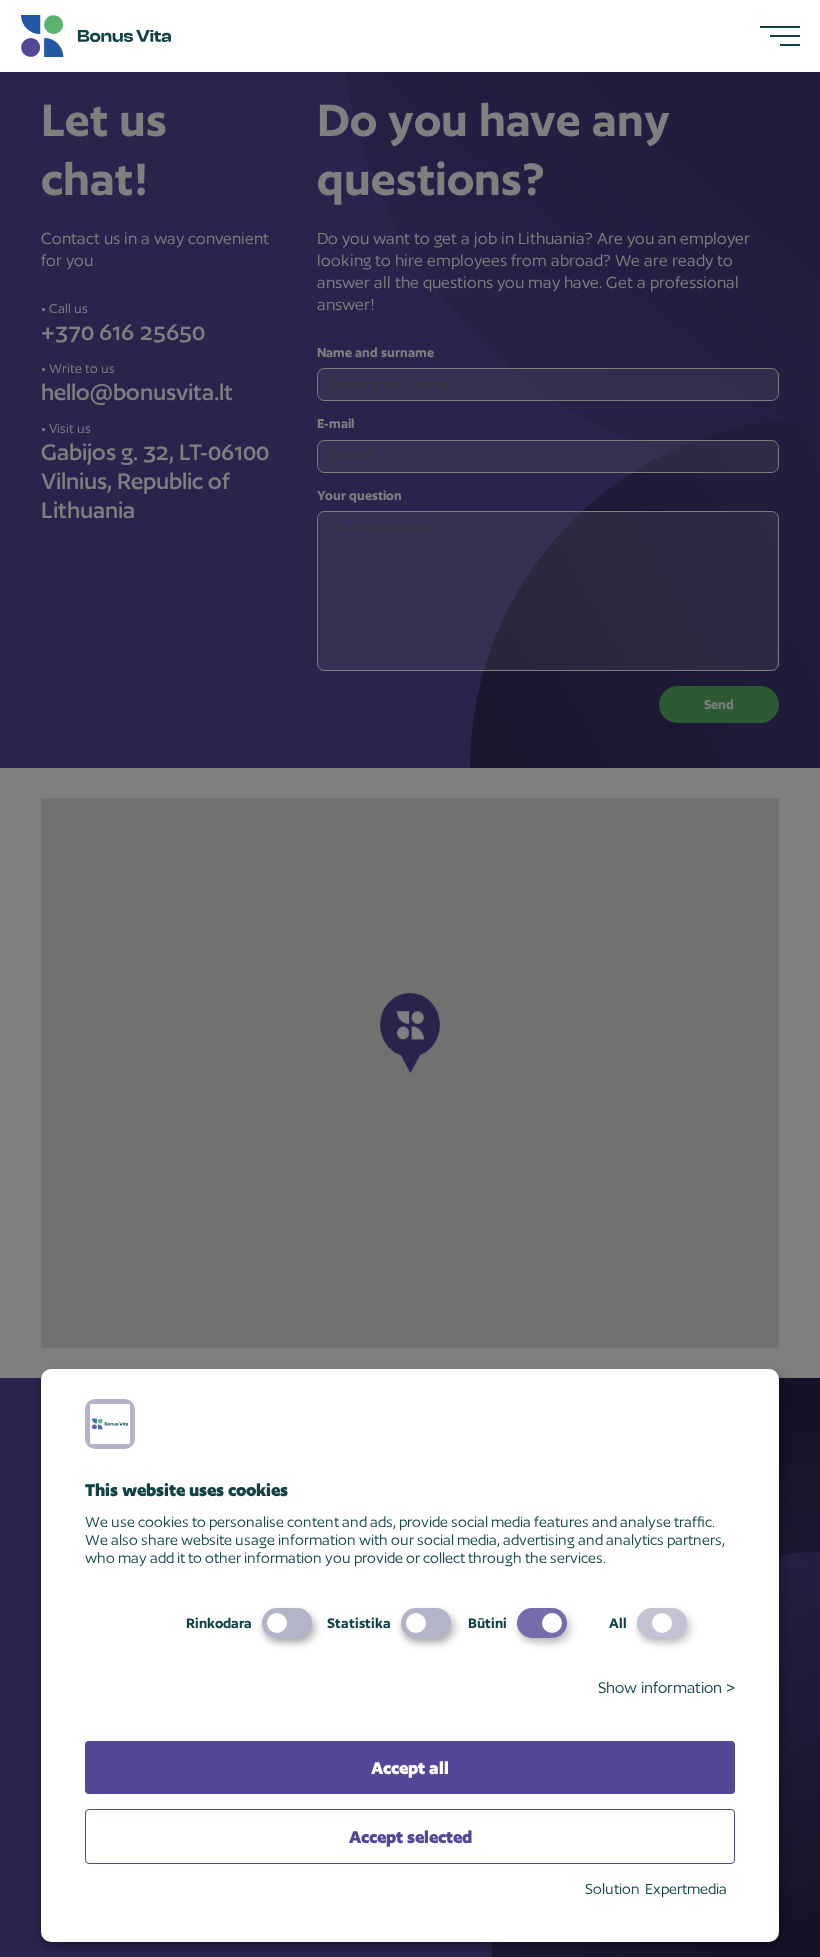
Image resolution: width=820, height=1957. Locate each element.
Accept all (410, 1767)
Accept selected (410, 1836)
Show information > (666, 1687)
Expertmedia (686, 1888)
